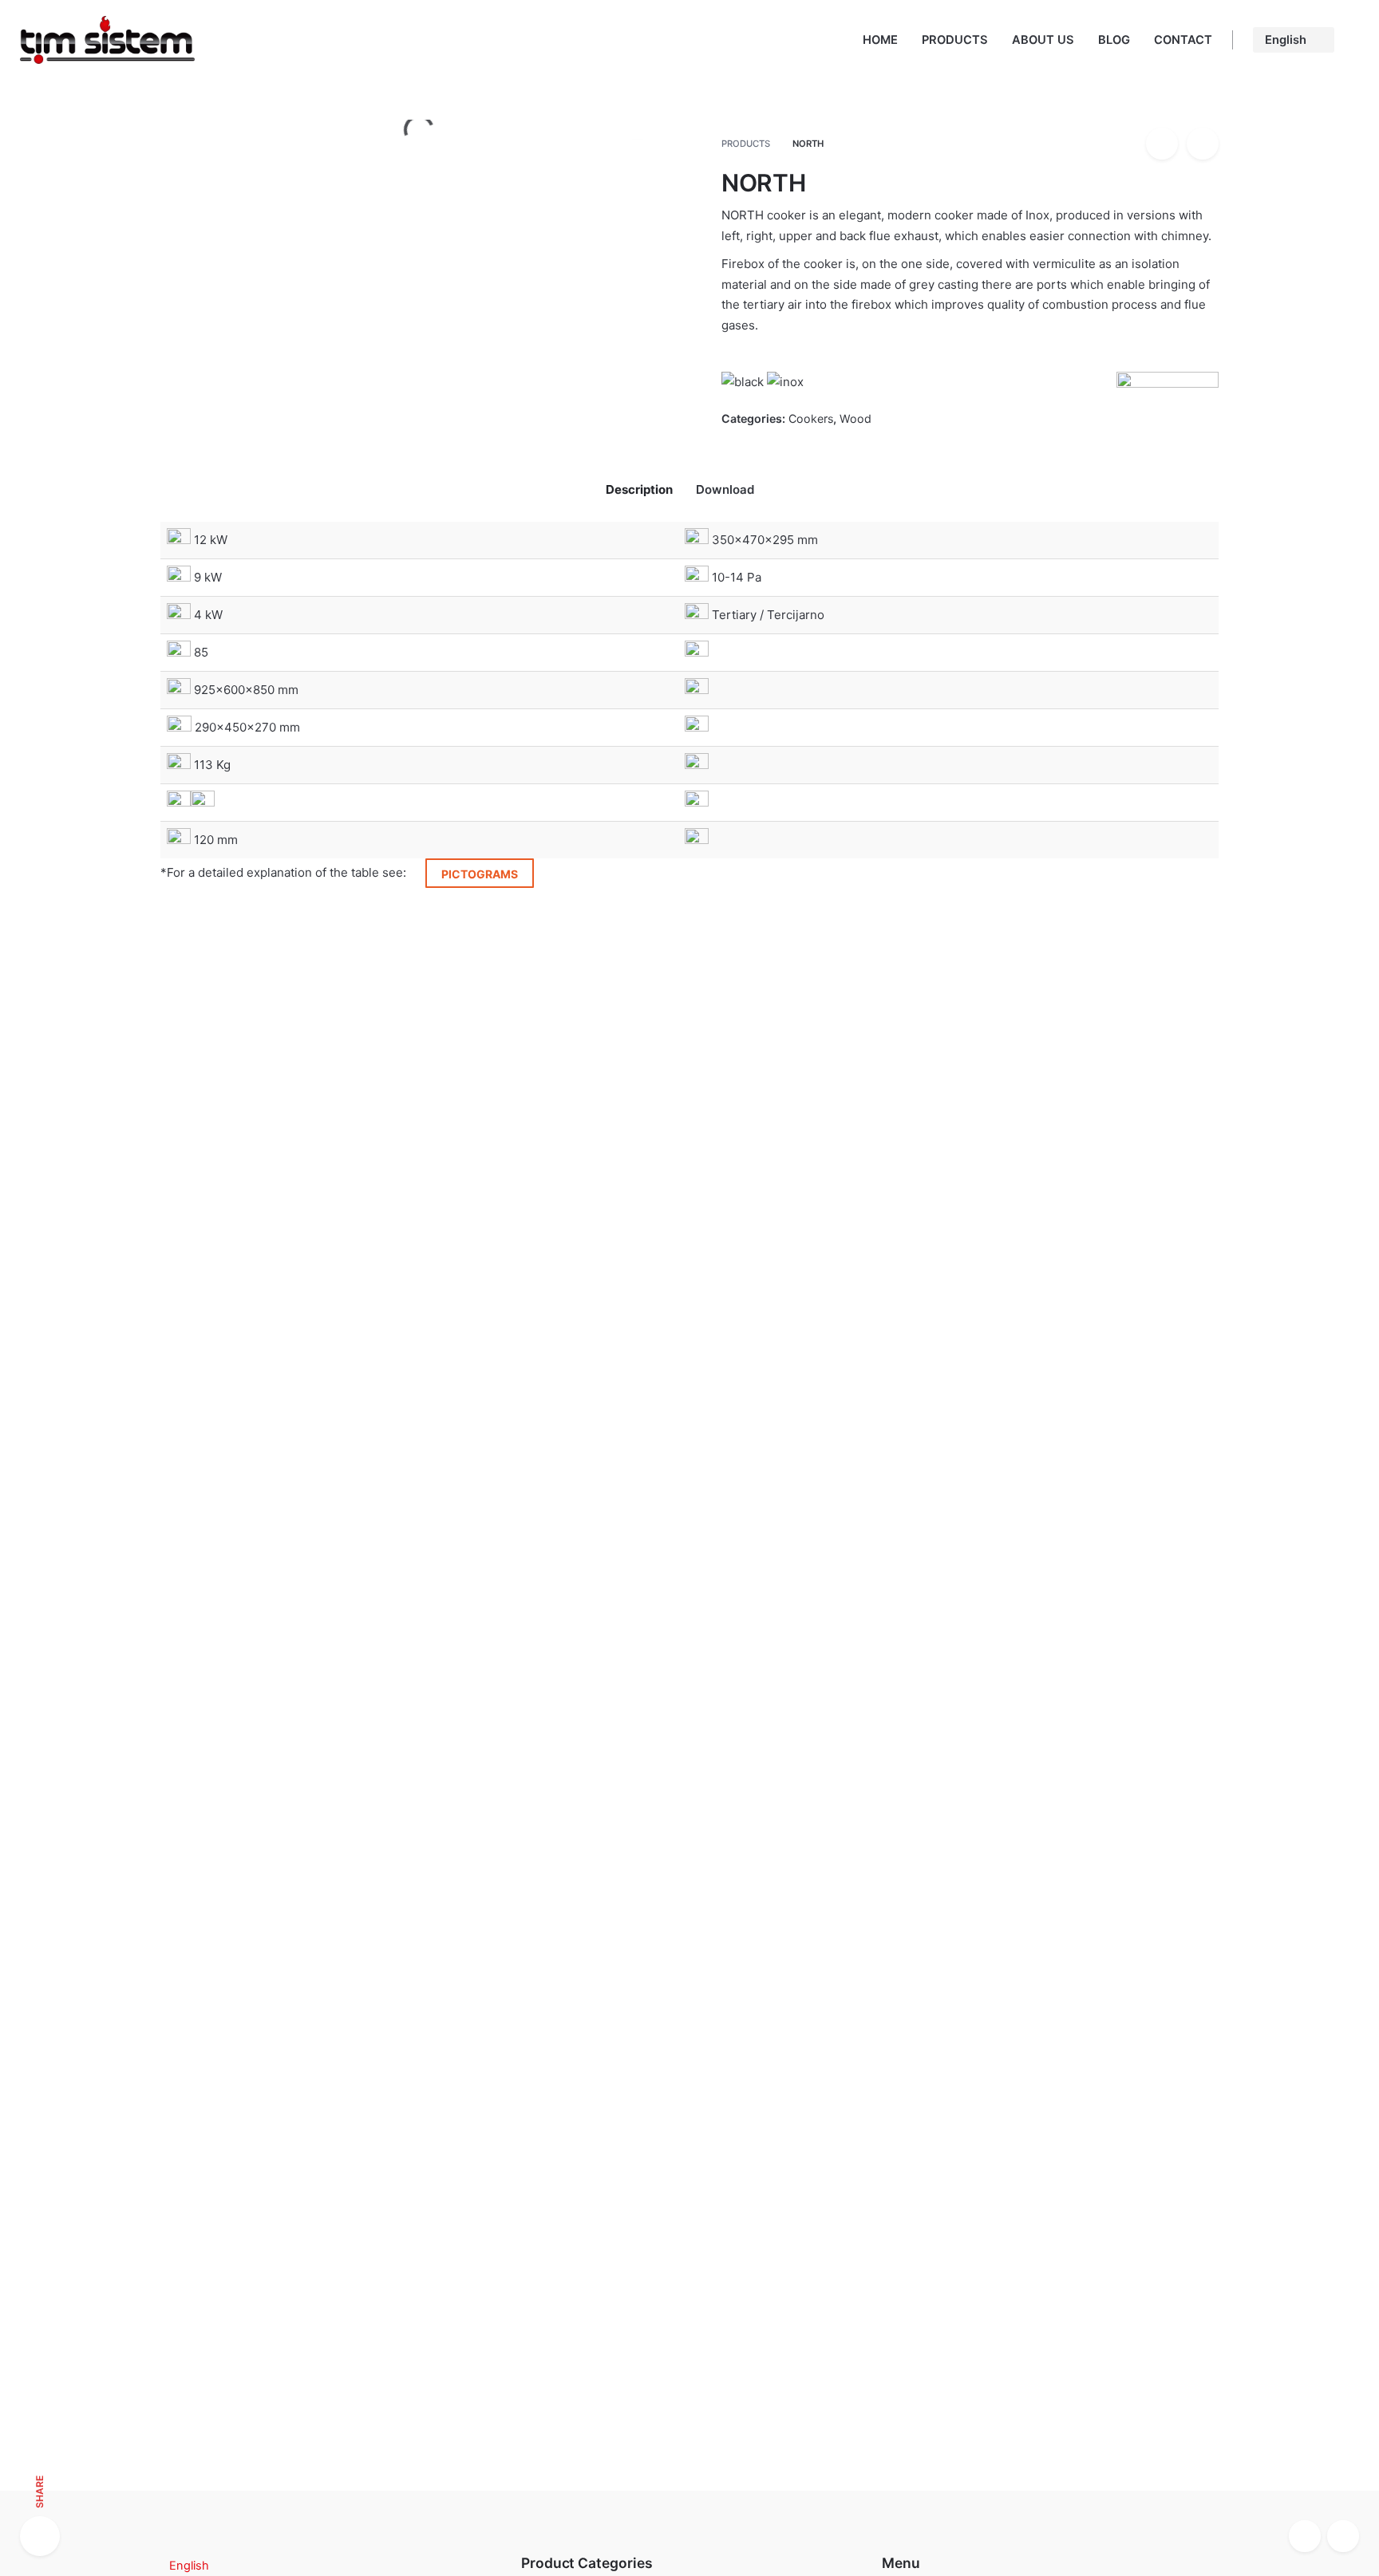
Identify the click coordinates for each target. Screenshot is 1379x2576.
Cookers (811, 418)
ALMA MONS (198, 1333)
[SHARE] (40, 2536)
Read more (191, 1367)
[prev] (1162, 144)
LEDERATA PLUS (569, 1333)
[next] (1203, 144)
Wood (855, 418)
